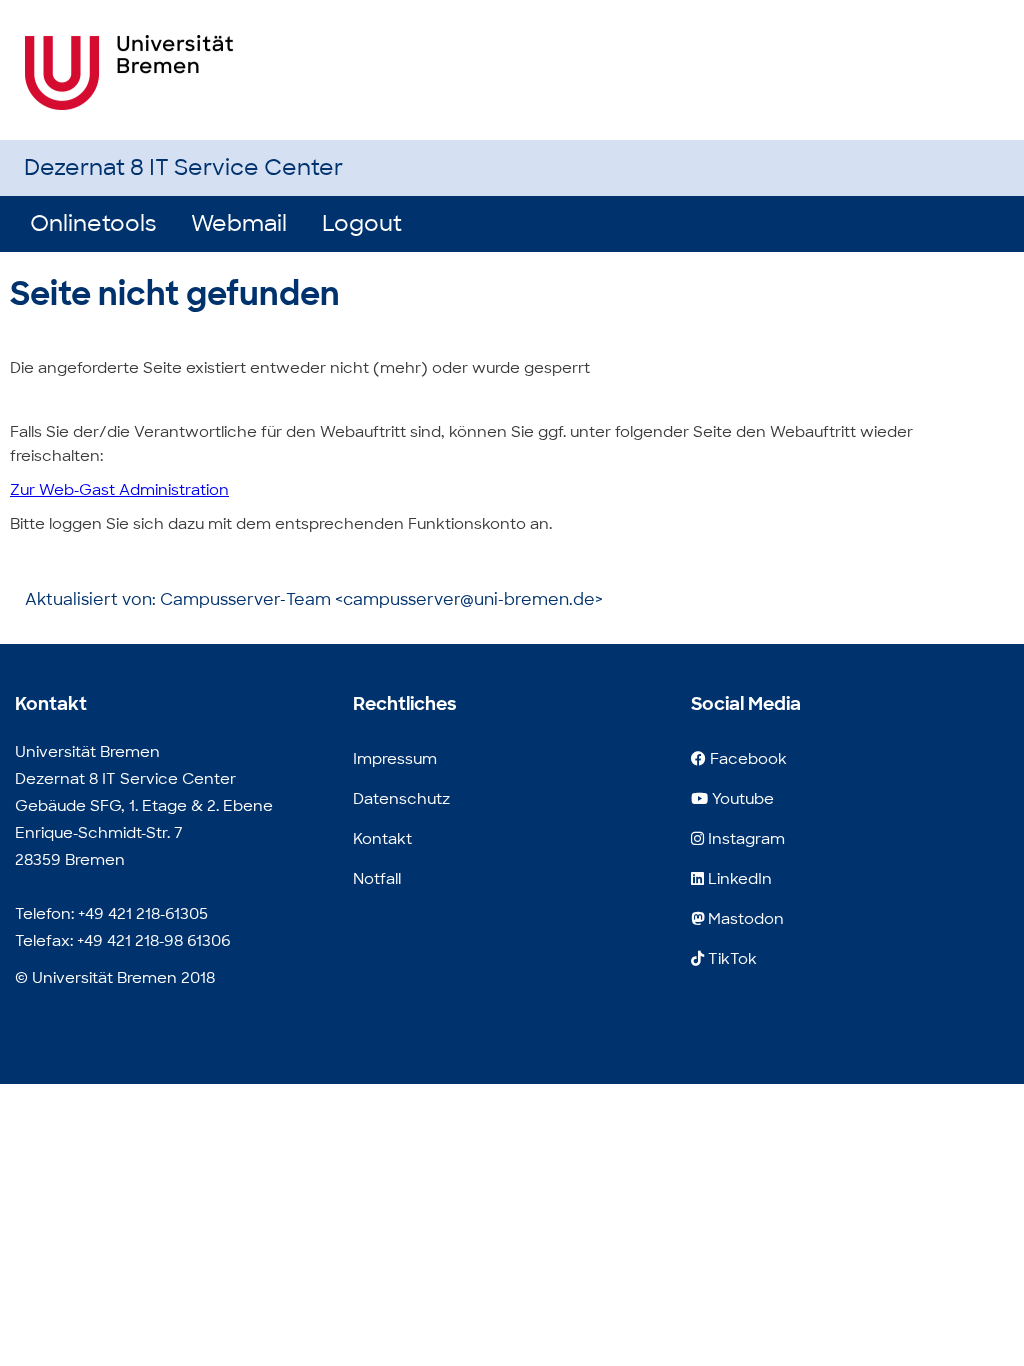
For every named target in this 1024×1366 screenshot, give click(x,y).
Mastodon (744, 919)
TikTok (730, 959)
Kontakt (382, 839)
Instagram (744, 839)
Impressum (395, 759)
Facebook (746, 759)
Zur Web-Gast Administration (119, 490)
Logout (362, 223)
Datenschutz (401, 799)
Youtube (741, 799)
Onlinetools (93, 223)
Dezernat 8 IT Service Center (183, 167)
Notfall (377, 879)
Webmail (239, 223)
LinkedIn (738, 879)
